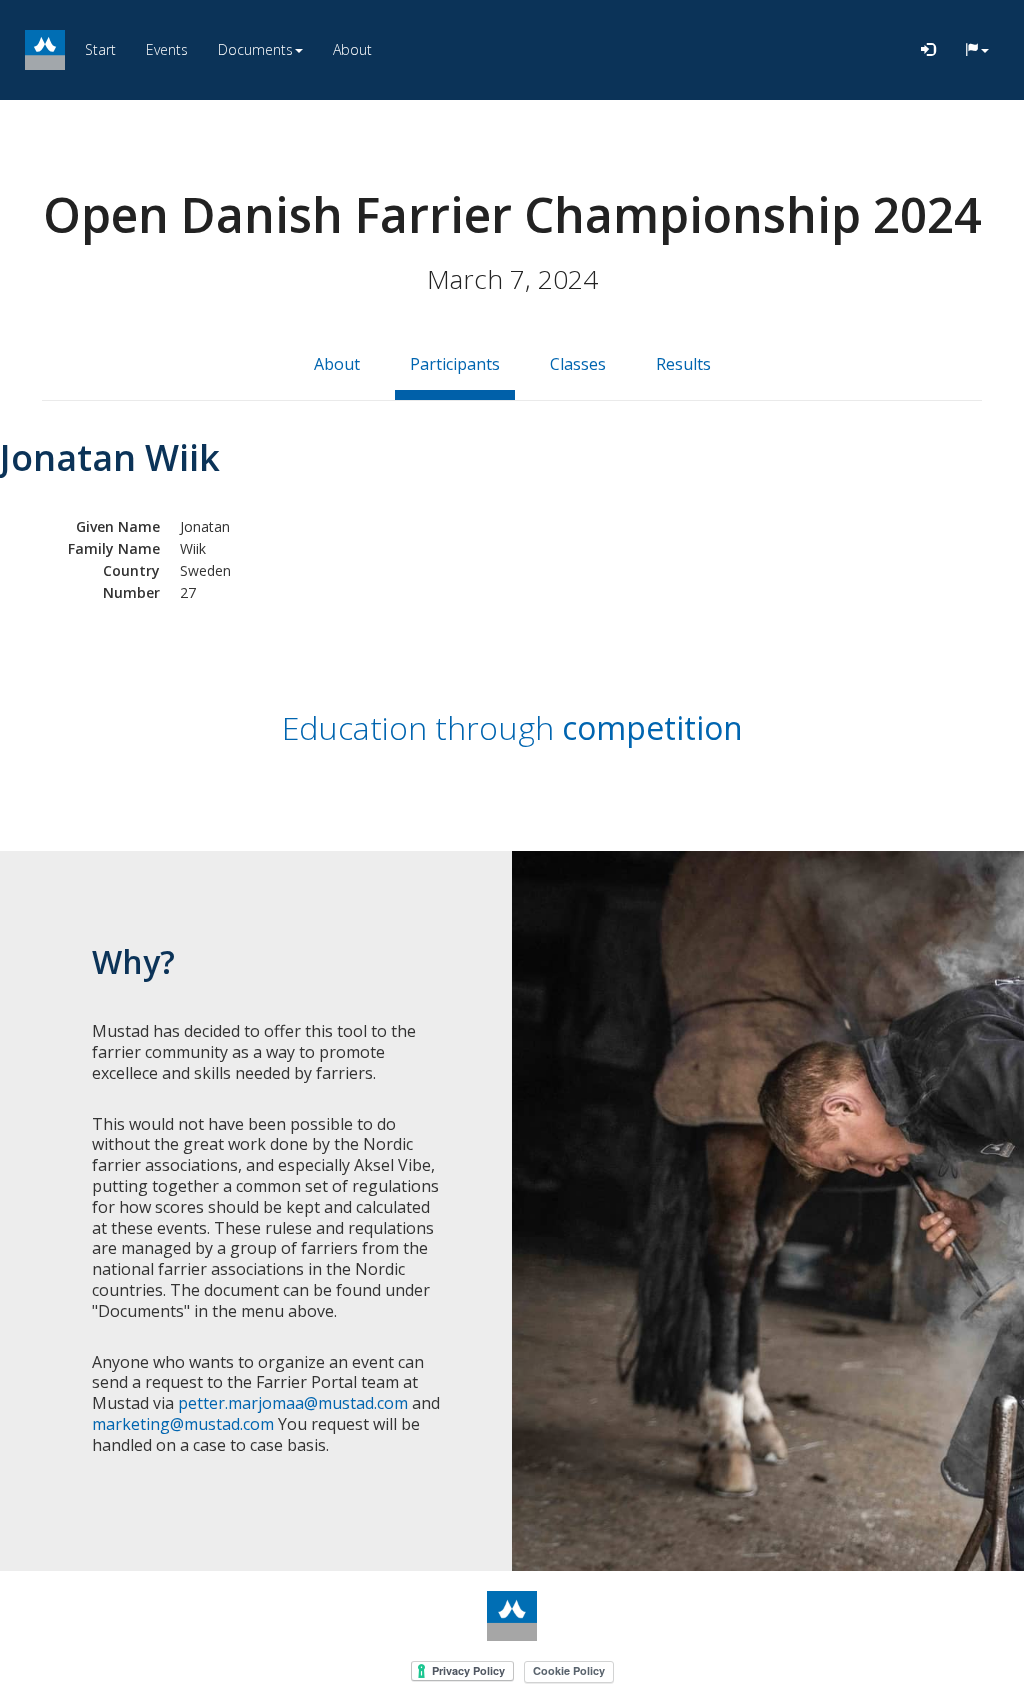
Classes (578, 364)
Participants (455, 364)
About (352, 49)
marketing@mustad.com (183, 1424)
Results (683, 364)
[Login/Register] (928, 50)
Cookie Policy (569, 1670)
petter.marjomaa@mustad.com (293, 1403)
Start (100, 49)
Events (167, 49)
